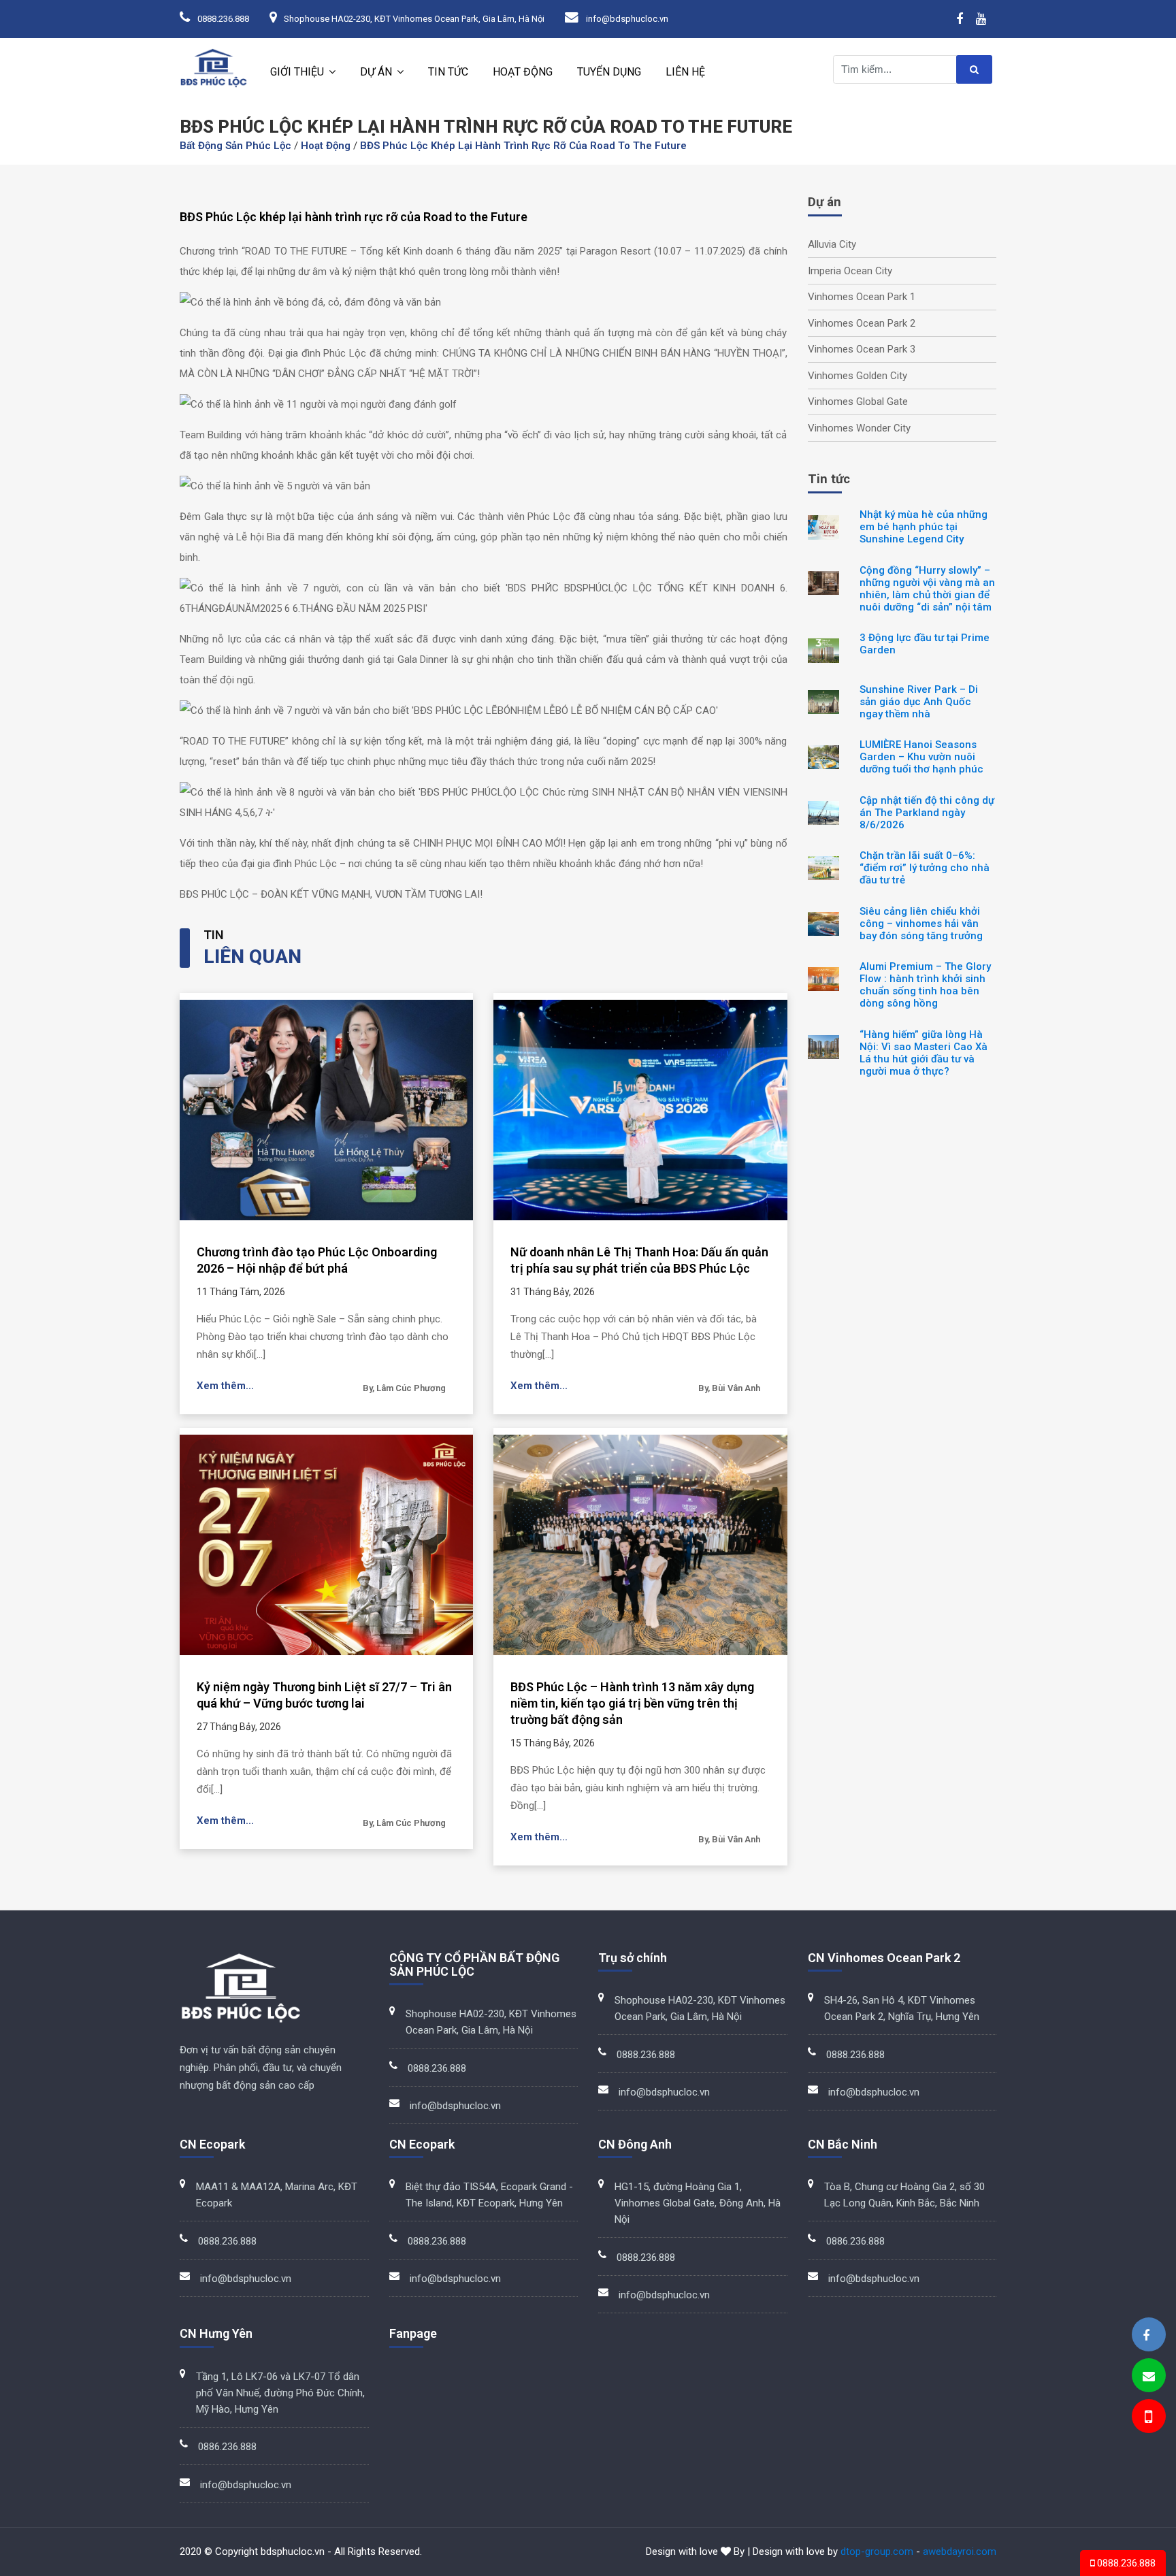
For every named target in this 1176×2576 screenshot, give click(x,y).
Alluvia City (832, 244)
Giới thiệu (297, 72)
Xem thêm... (225, 1386)
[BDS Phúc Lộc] (1146, 2335)
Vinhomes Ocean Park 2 (862, 323)
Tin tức (448, 72)
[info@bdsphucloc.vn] (1149, 2376)
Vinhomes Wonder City (859, 428)
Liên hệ (685, 72)
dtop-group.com (877, 2551)
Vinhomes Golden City (857, 376)
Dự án (376, 72)
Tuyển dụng (609, 72)
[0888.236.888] (1147, 2418)
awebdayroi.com (960, 2551)
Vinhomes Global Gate (858, 402)
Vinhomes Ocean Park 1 (862, 297)
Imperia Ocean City (850, 271)
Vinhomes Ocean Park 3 (862, 349)
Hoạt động (523, 72)
